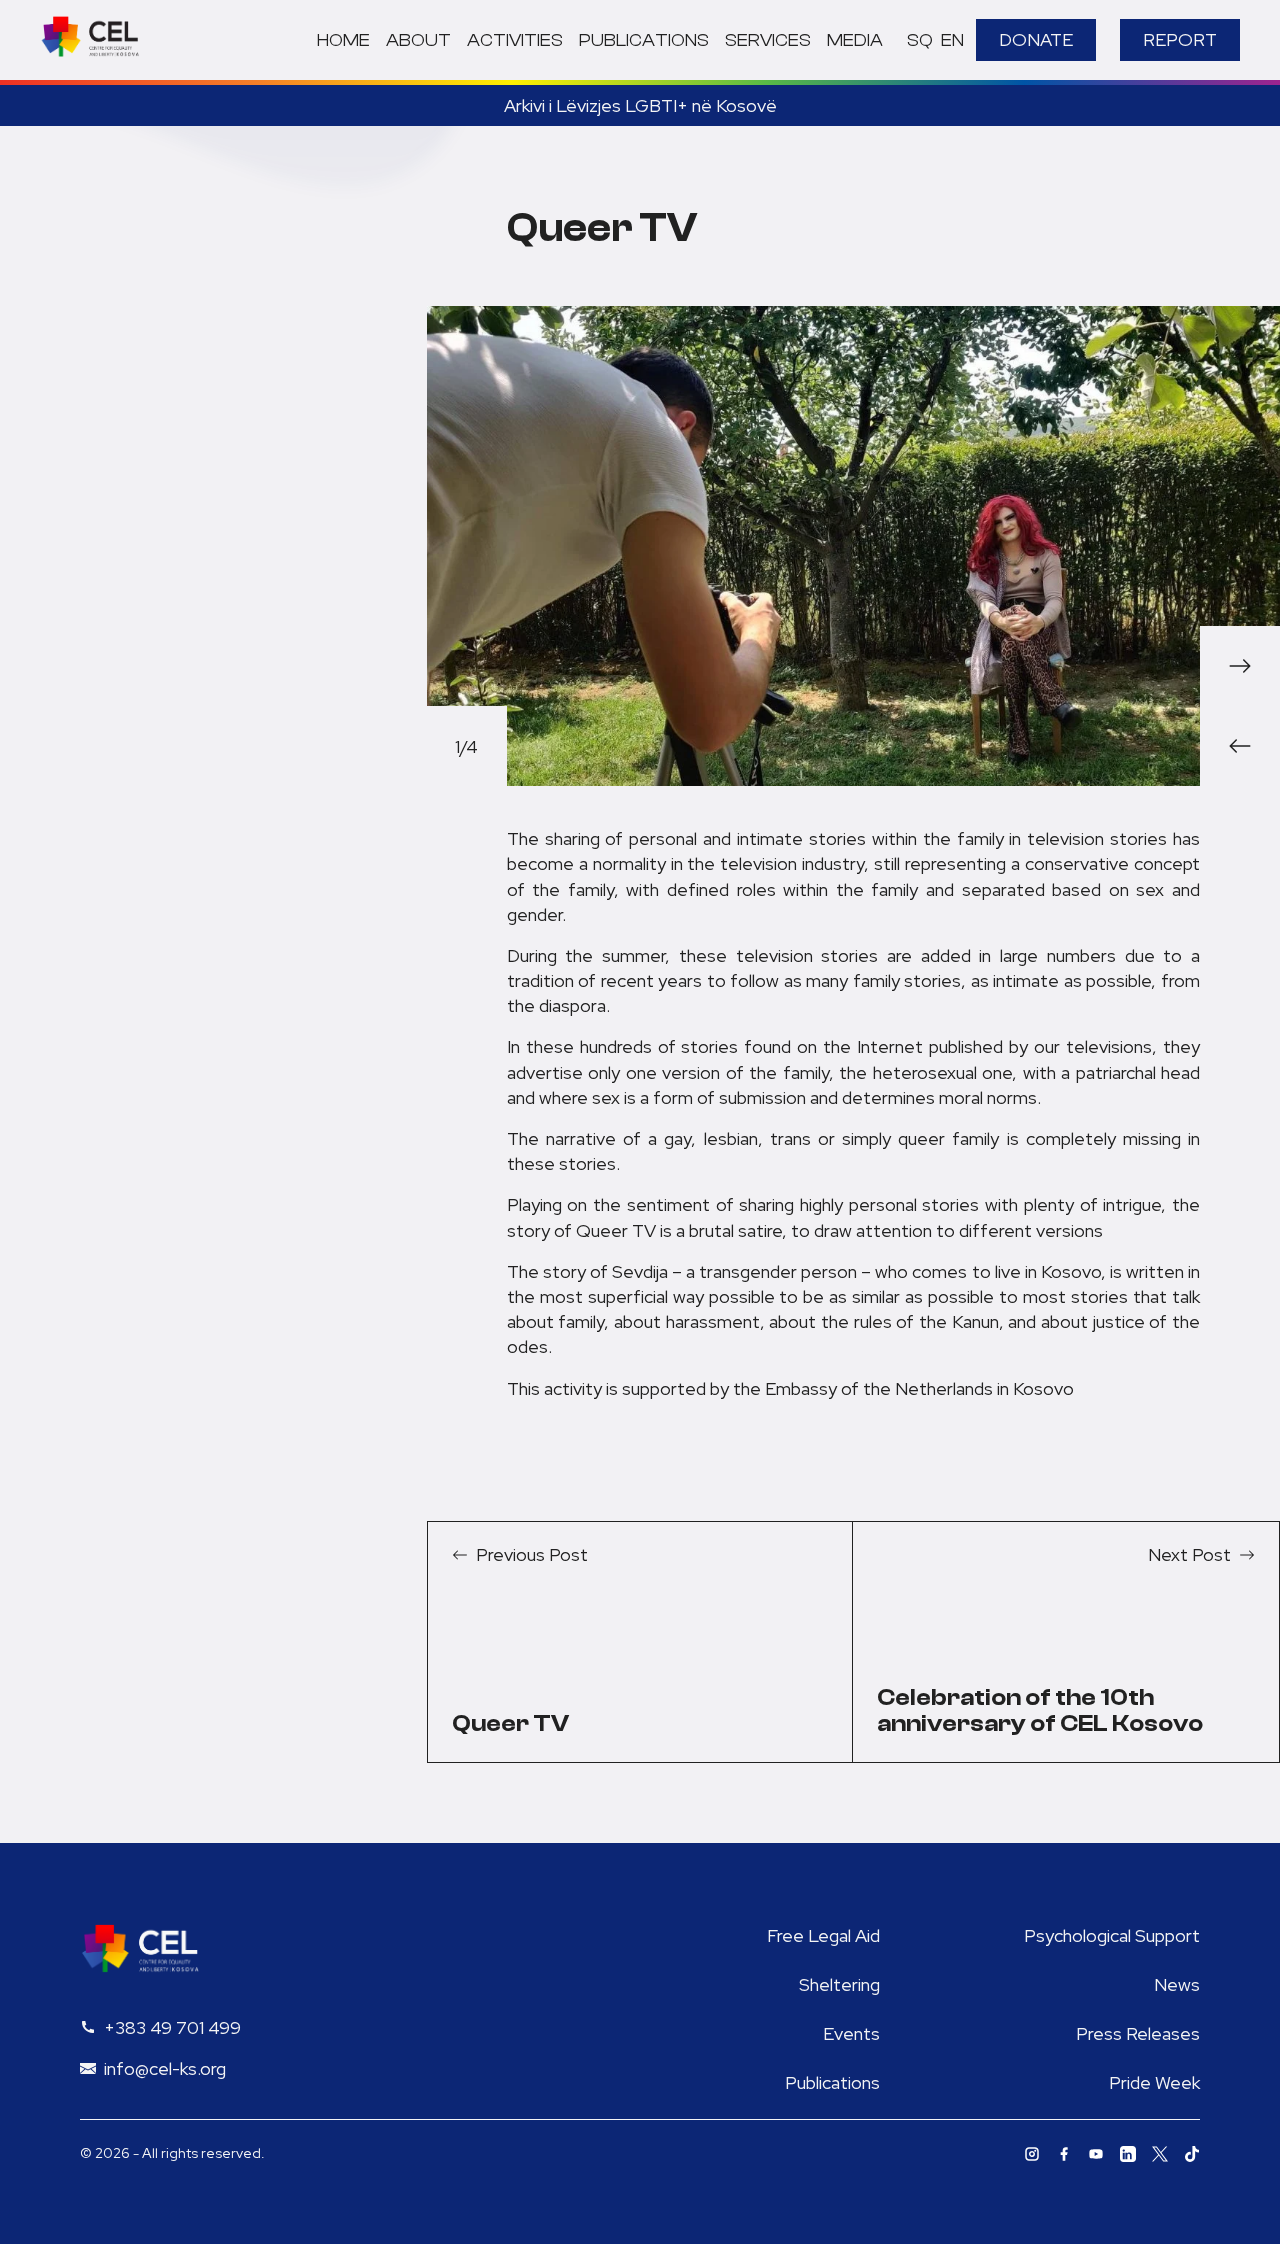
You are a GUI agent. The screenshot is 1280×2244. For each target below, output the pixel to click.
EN (952, 40)
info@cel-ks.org (165, 2068)
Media (855, 40)
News (1177, 1984)
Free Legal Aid (823, 1935)
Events (851, 2033)
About (418, 40)
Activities (515, 40)
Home (343, 40)
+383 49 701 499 (172, 2027)
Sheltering (839, 1984)
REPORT (1180, 39)
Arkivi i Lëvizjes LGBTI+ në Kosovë (640, 105)
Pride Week (1154, 2082)
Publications (644, 40)
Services (768, 40)
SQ (920, 40)
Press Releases (1138, 2033)
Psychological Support (1112, 1935)
